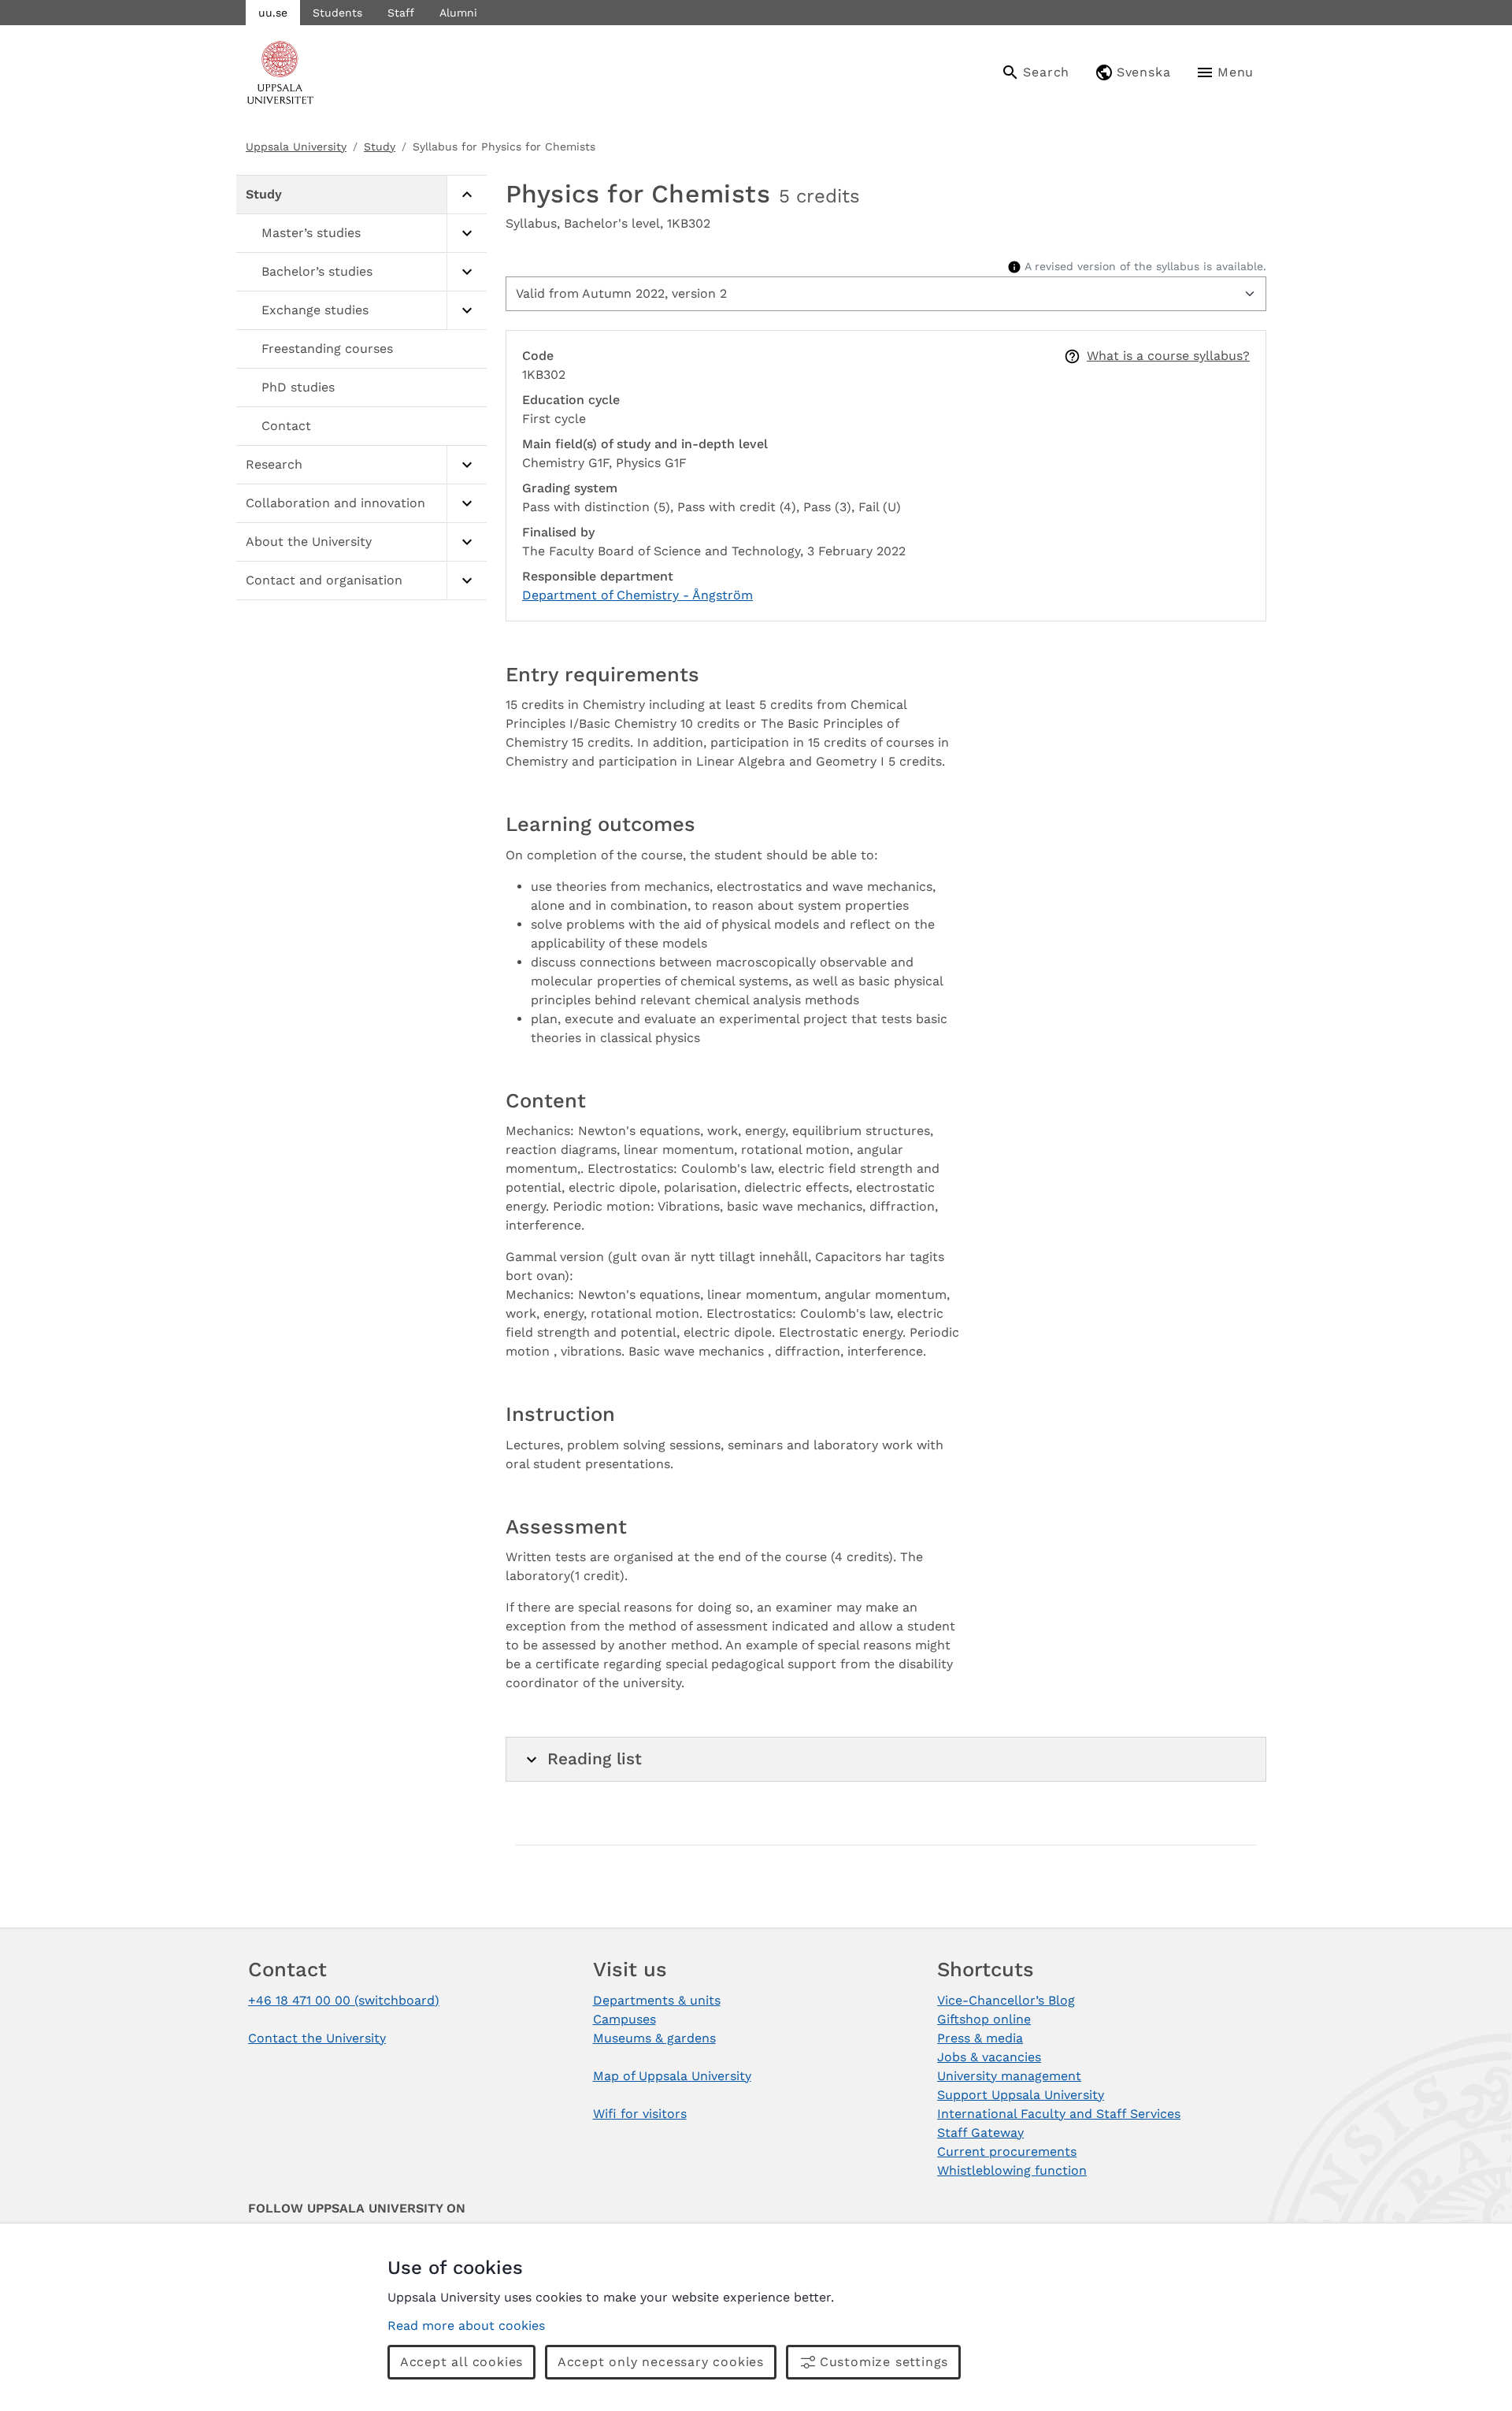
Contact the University (317, 2038)
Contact (286, 426)
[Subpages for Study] (467, 195)
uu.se (273, 13)
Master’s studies (311, 233)
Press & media (980, 2038)
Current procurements (1007, 2151)
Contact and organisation (324, 580)
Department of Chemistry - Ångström (637, 595)
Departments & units (657, 2000)
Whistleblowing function (1012, 2170)
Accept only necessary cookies (661, 2362)
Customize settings (884, 2362)
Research (274, 464)
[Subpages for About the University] (467, 542)
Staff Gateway (980, 2133)
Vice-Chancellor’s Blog (1006, 2000)
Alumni (458, 13)
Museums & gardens (654, 2038)
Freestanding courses (327, 349)
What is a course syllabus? (1168, 356)
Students (337, 13)
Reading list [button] (595, 1759)
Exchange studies (315, 310)
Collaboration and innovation (335, 503)
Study (380, 147)
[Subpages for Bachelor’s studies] (467, 272)
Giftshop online (984, 2019)
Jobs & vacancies (989, 2057)
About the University (309, 542)
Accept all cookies (461, 2362)
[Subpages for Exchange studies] (467, 311)
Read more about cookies (466, 2326)
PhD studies (298, 387)
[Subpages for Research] (467, 465)
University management (1009, 2076)
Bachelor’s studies (317, 271)
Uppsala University (296, 147)
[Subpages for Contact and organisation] (467, 581)
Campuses (624, 2019)
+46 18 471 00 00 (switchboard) (344, 2000)
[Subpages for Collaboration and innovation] (467, 504)
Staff (401, 13)
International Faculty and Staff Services (1059, 2114)
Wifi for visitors (640, 2114)
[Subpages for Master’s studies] (467, 234)
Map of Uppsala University (672, 2076)
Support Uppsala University (1021, 2095)
